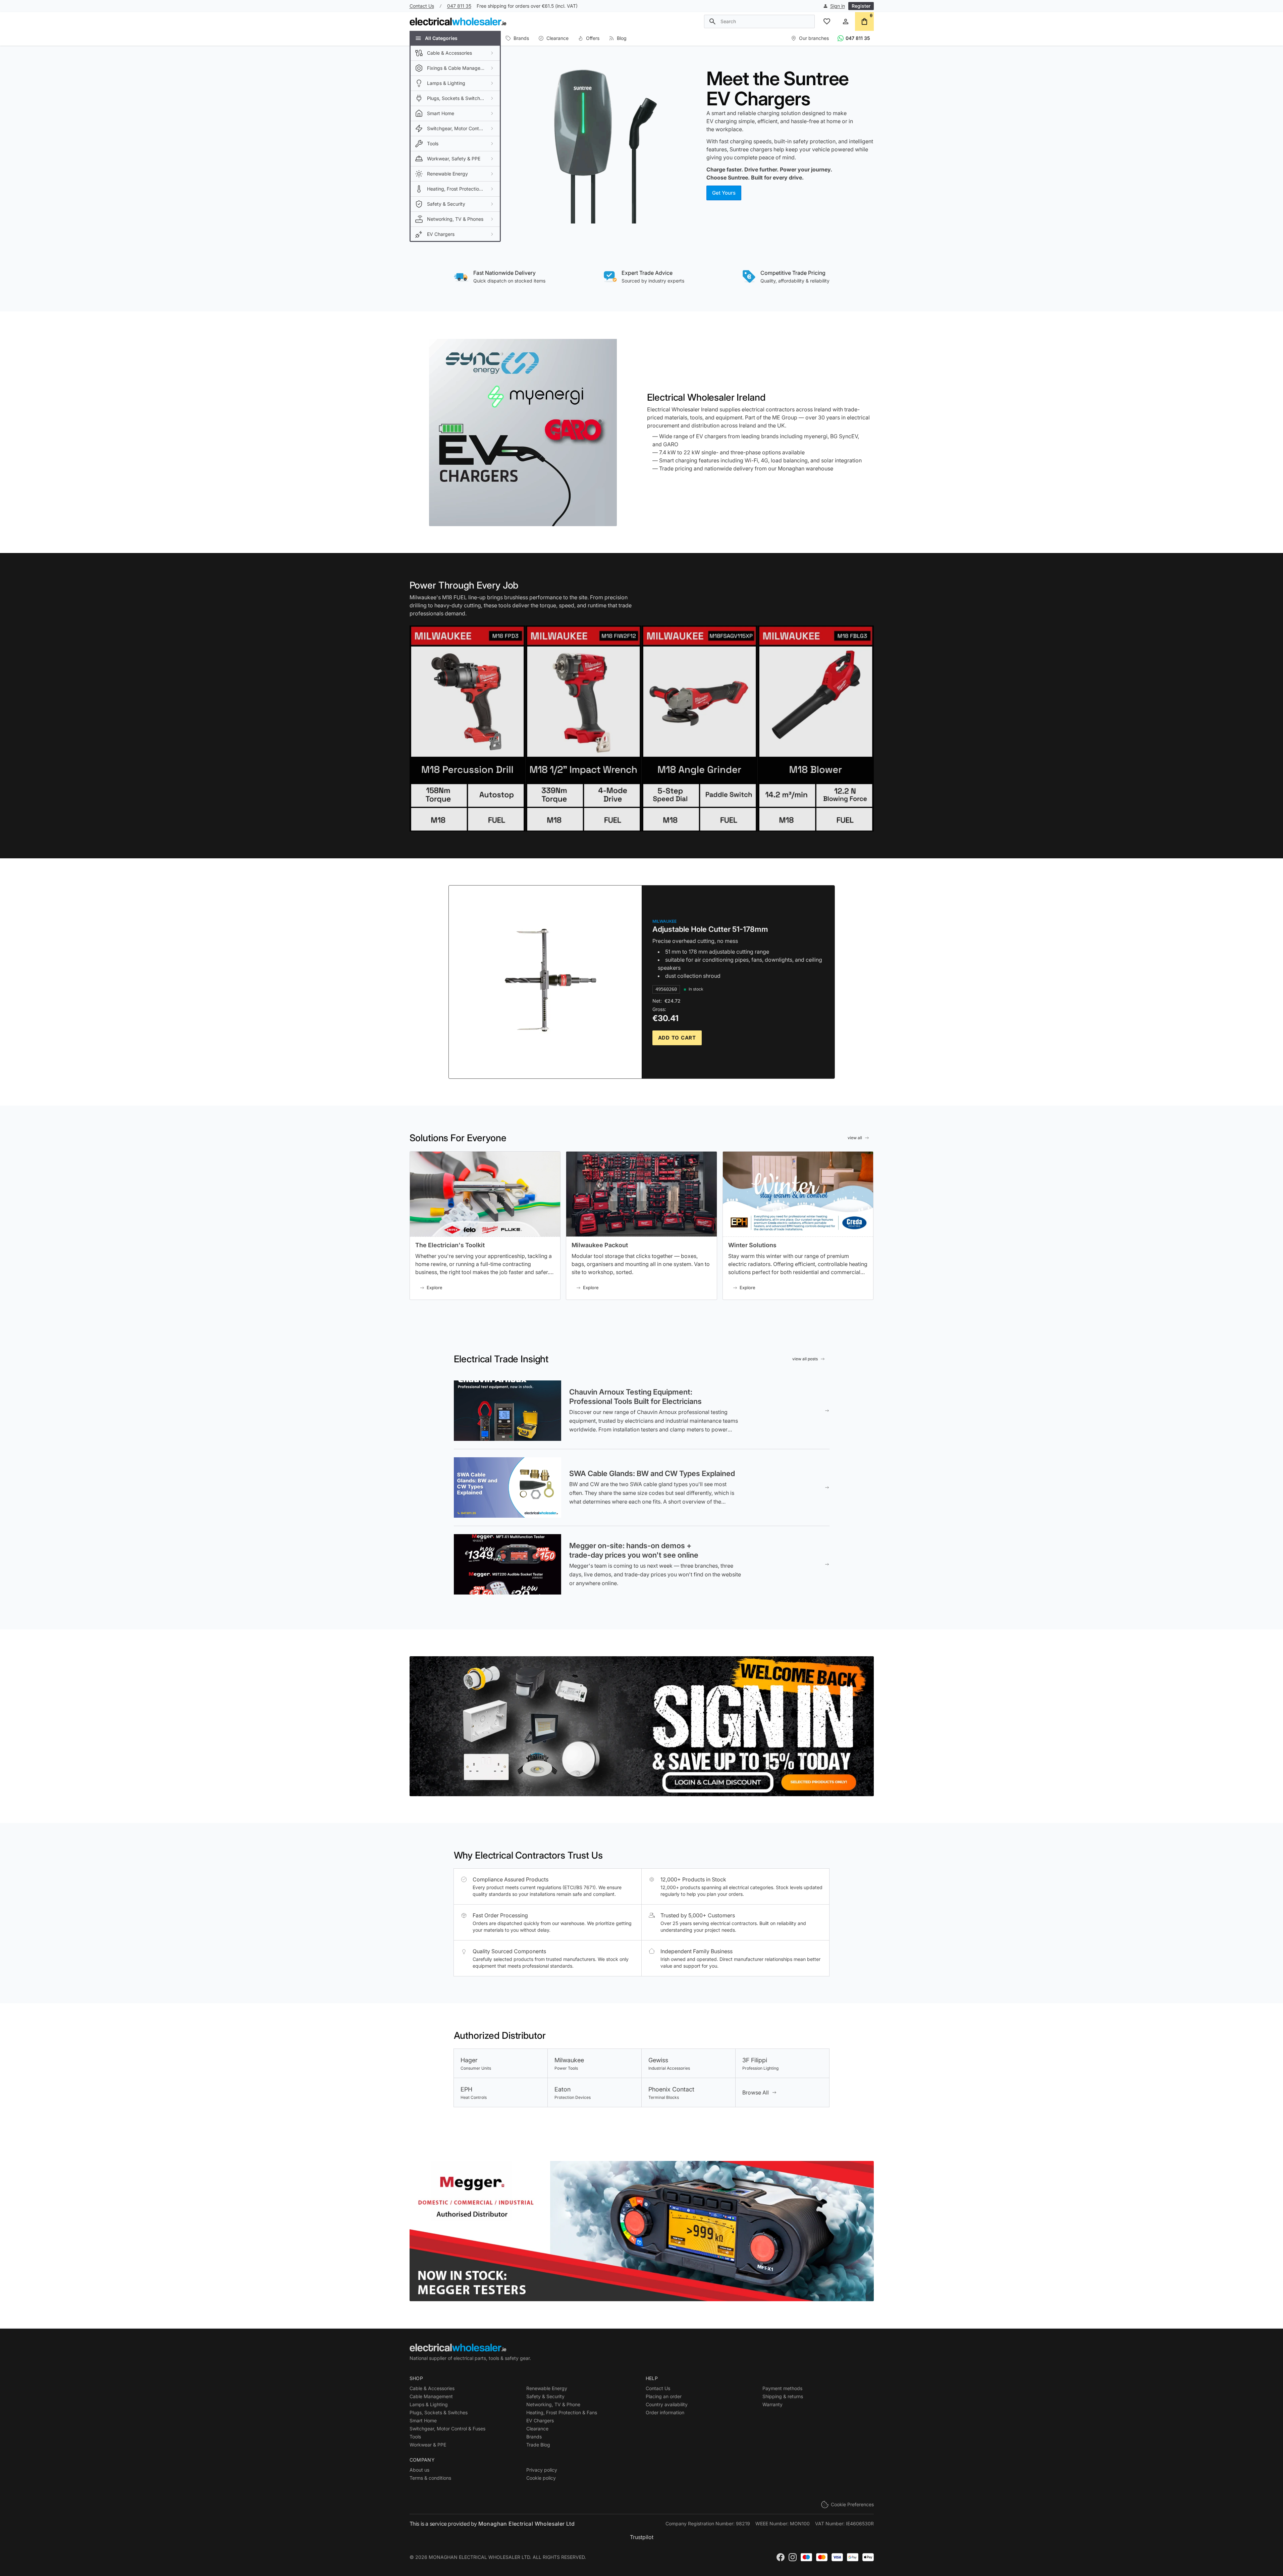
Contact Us (422, 6)
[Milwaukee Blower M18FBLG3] (816, 728)
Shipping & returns (783, 2396)
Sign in (838, 6)
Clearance (557, 38)
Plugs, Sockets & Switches (439, 2412)
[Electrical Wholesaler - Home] (458, 21)
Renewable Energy (547, 2388)
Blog (622, 38)
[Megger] (642, 2231)
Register (861, 6)
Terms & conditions (430, 2478)
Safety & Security (545, 2396)
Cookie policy (541, 2478)
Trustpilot (642, 2537)
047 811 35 (459, 6)
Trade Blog (538, 2445)
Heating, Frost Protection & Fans (562, 2412)
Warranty (772, 2404)
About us (419, 2470)
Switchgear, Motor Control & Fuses (447, 2429)
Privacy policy (542, 2470)
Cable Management (431, 2396)
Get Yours (724, 193)
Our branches (814, 38)
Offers (593, 38)
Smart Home (423, 2420)
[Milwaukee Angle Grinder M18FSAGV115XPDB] (700, 728)
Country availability (667, 2404)
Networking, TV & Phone (553, 2404)
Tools (415, 2437)
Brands (521, 38)
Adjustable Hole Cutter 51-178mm (710, 929)
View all (855, 1138)
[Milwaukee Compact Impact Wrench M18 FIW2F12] (583, 728)
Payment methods (782, 2388)
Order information (665, 2412)
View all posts (805, 1359)
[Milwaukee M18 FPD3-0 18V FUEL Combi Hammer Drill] (467, 728)
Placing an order (664, 2396)
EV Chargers (540, 2420)
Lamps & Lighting (429, 2404)
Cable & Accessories (432, 2388)
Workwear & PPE (428, 2445)
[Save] (642, 1726)
